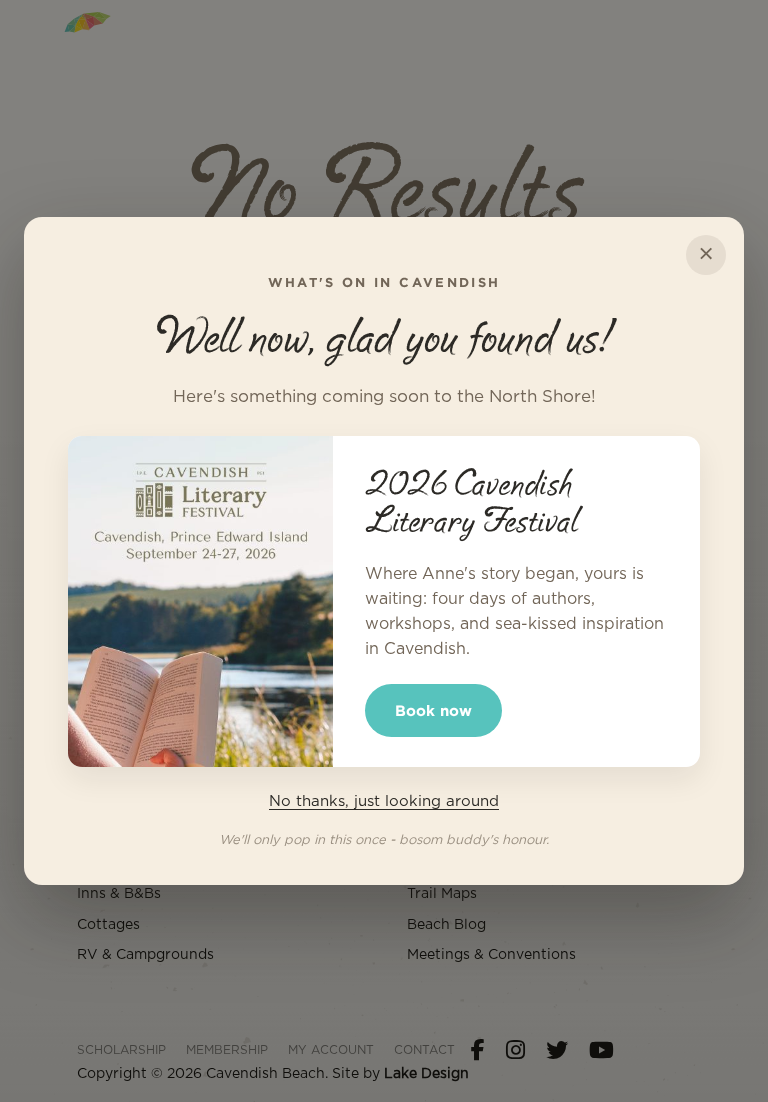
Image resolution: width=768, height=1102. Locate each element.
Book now (433, 710)
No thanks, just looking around (384, 801)
